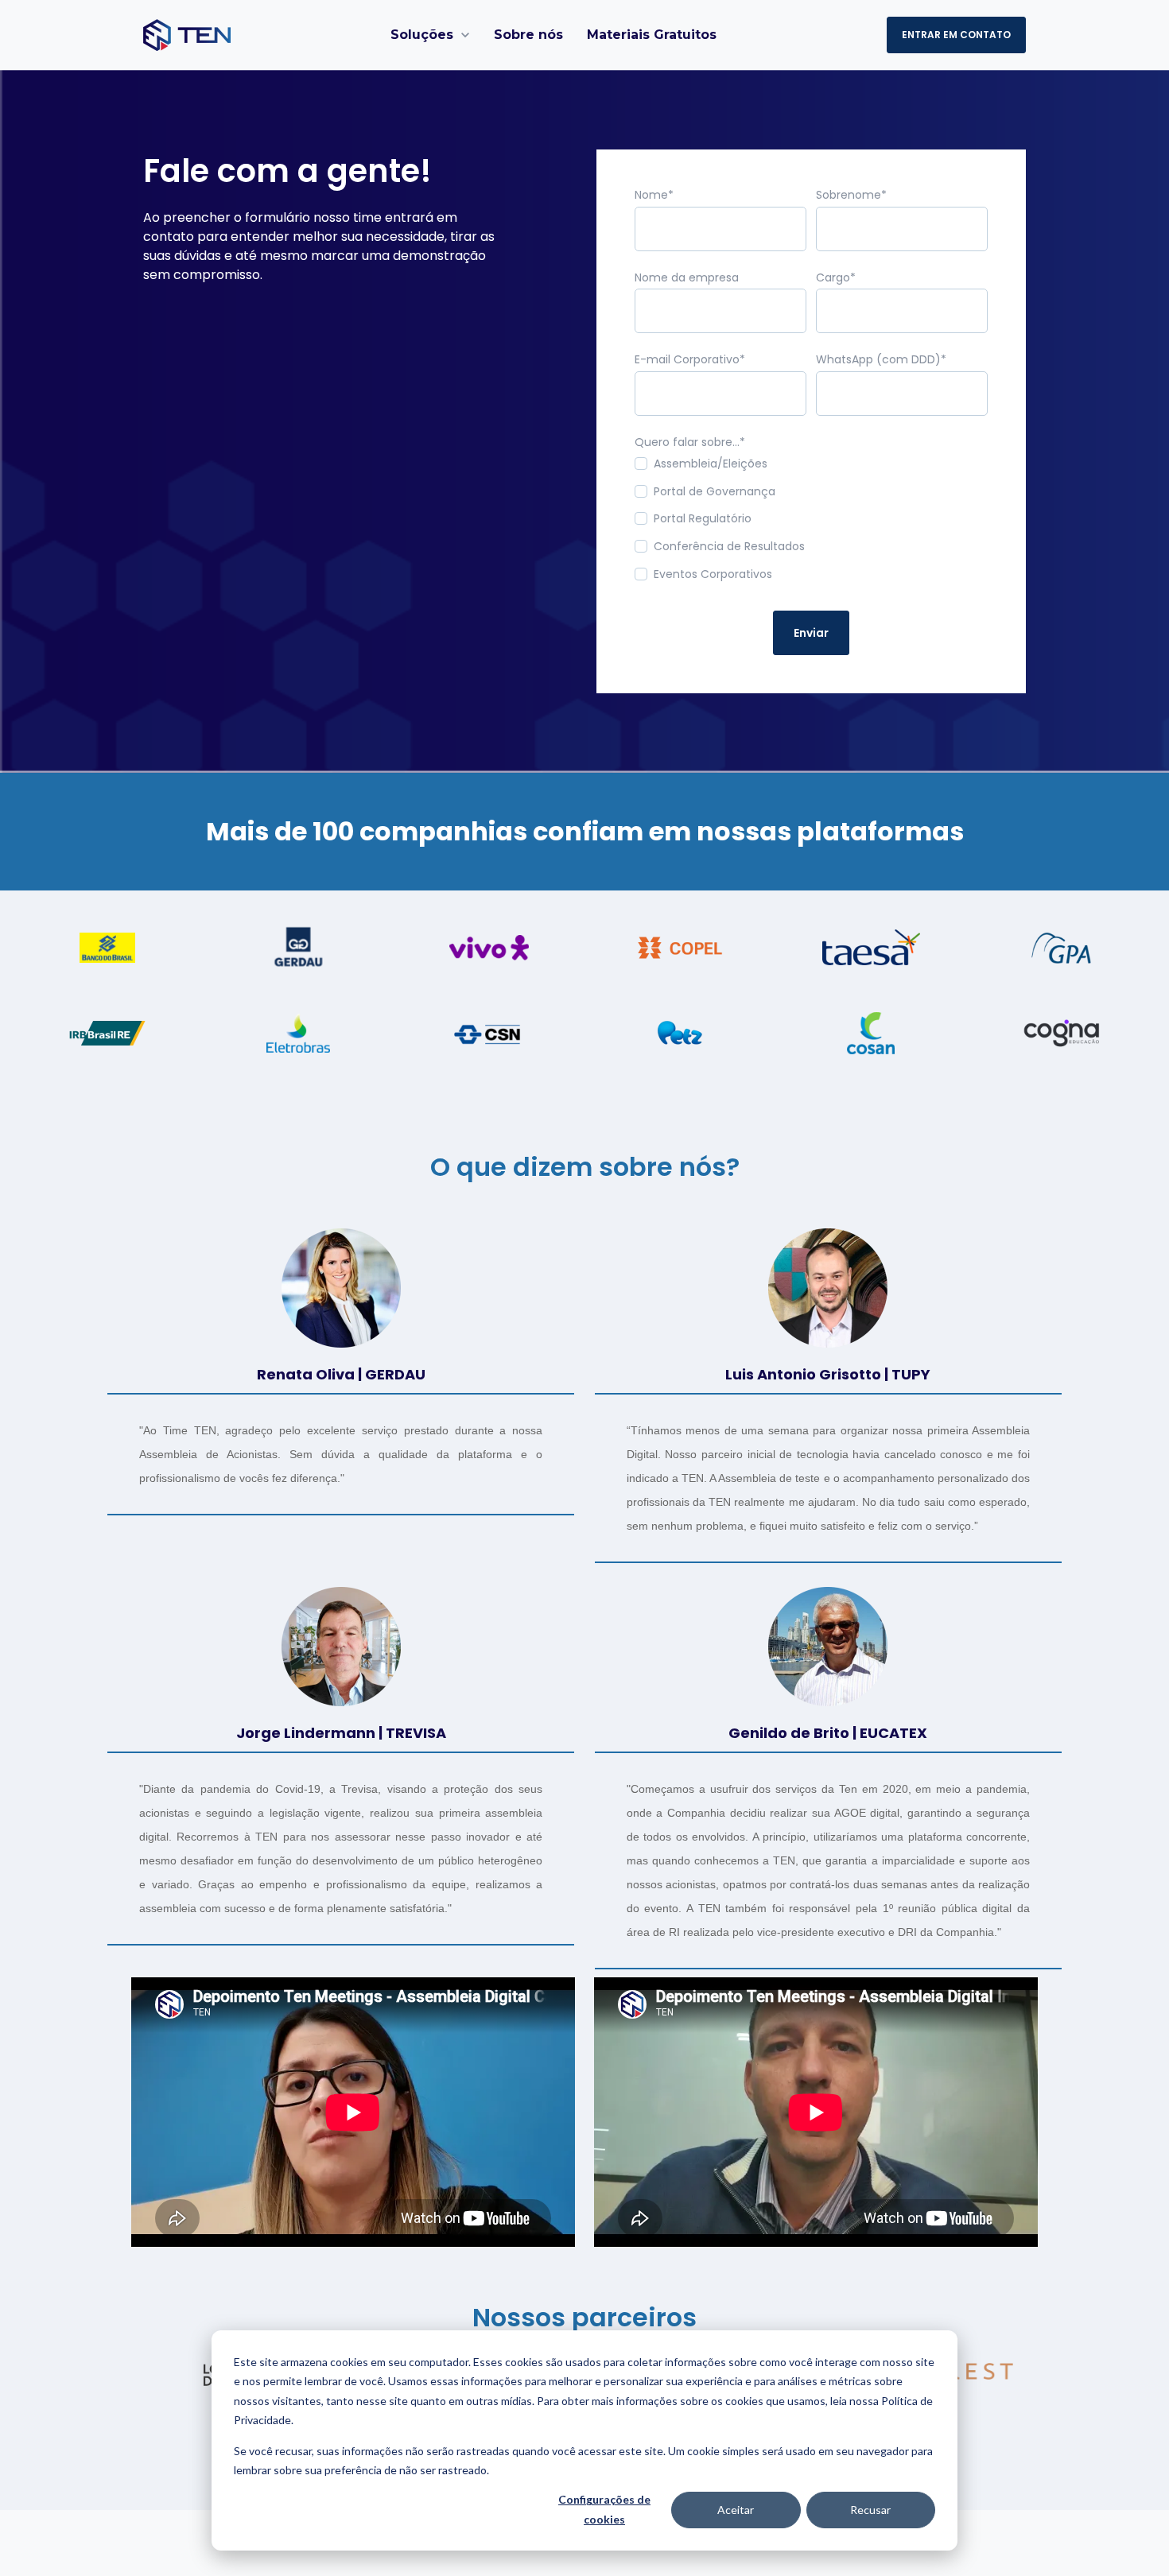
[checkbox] (811, 523)
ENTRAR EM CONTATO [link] (956, 35)
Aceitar (736, 2510)
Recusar (870, 2510)
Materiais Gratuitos (652, 35)
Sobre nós (528, 35)
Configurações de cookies (604, 2509)
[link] (187, 34)
